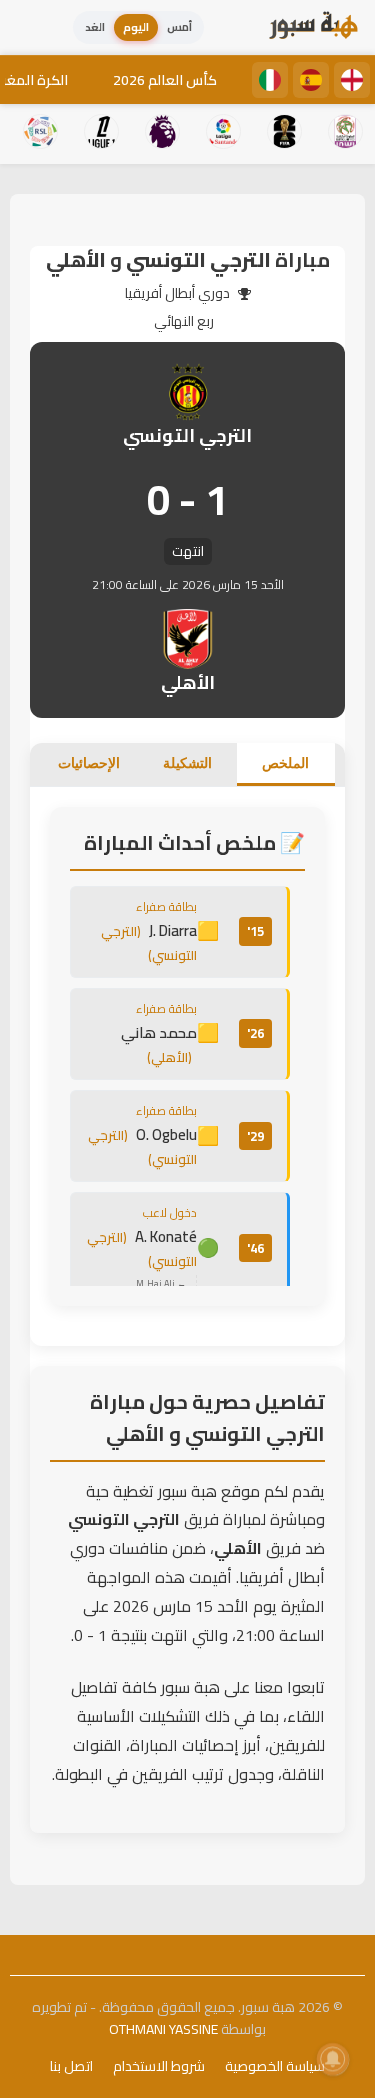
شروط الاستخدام (159, 2066)
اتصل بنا (71, 2066)
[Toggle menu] (35, 28)
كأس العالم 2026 (165, 80)
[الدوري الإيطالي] (270, 80)
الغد (95, 27)
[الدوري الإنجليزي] (352, 80)
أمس (179, 27)
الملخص (285, 763)
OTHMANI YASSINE (163, 2029)
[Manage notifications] (333, 2059)
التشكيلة (187, 763)
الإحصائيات (89, 763)
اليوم (136, 27)
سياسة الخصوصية (275, 2066)
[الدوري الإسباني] (311, 80)
